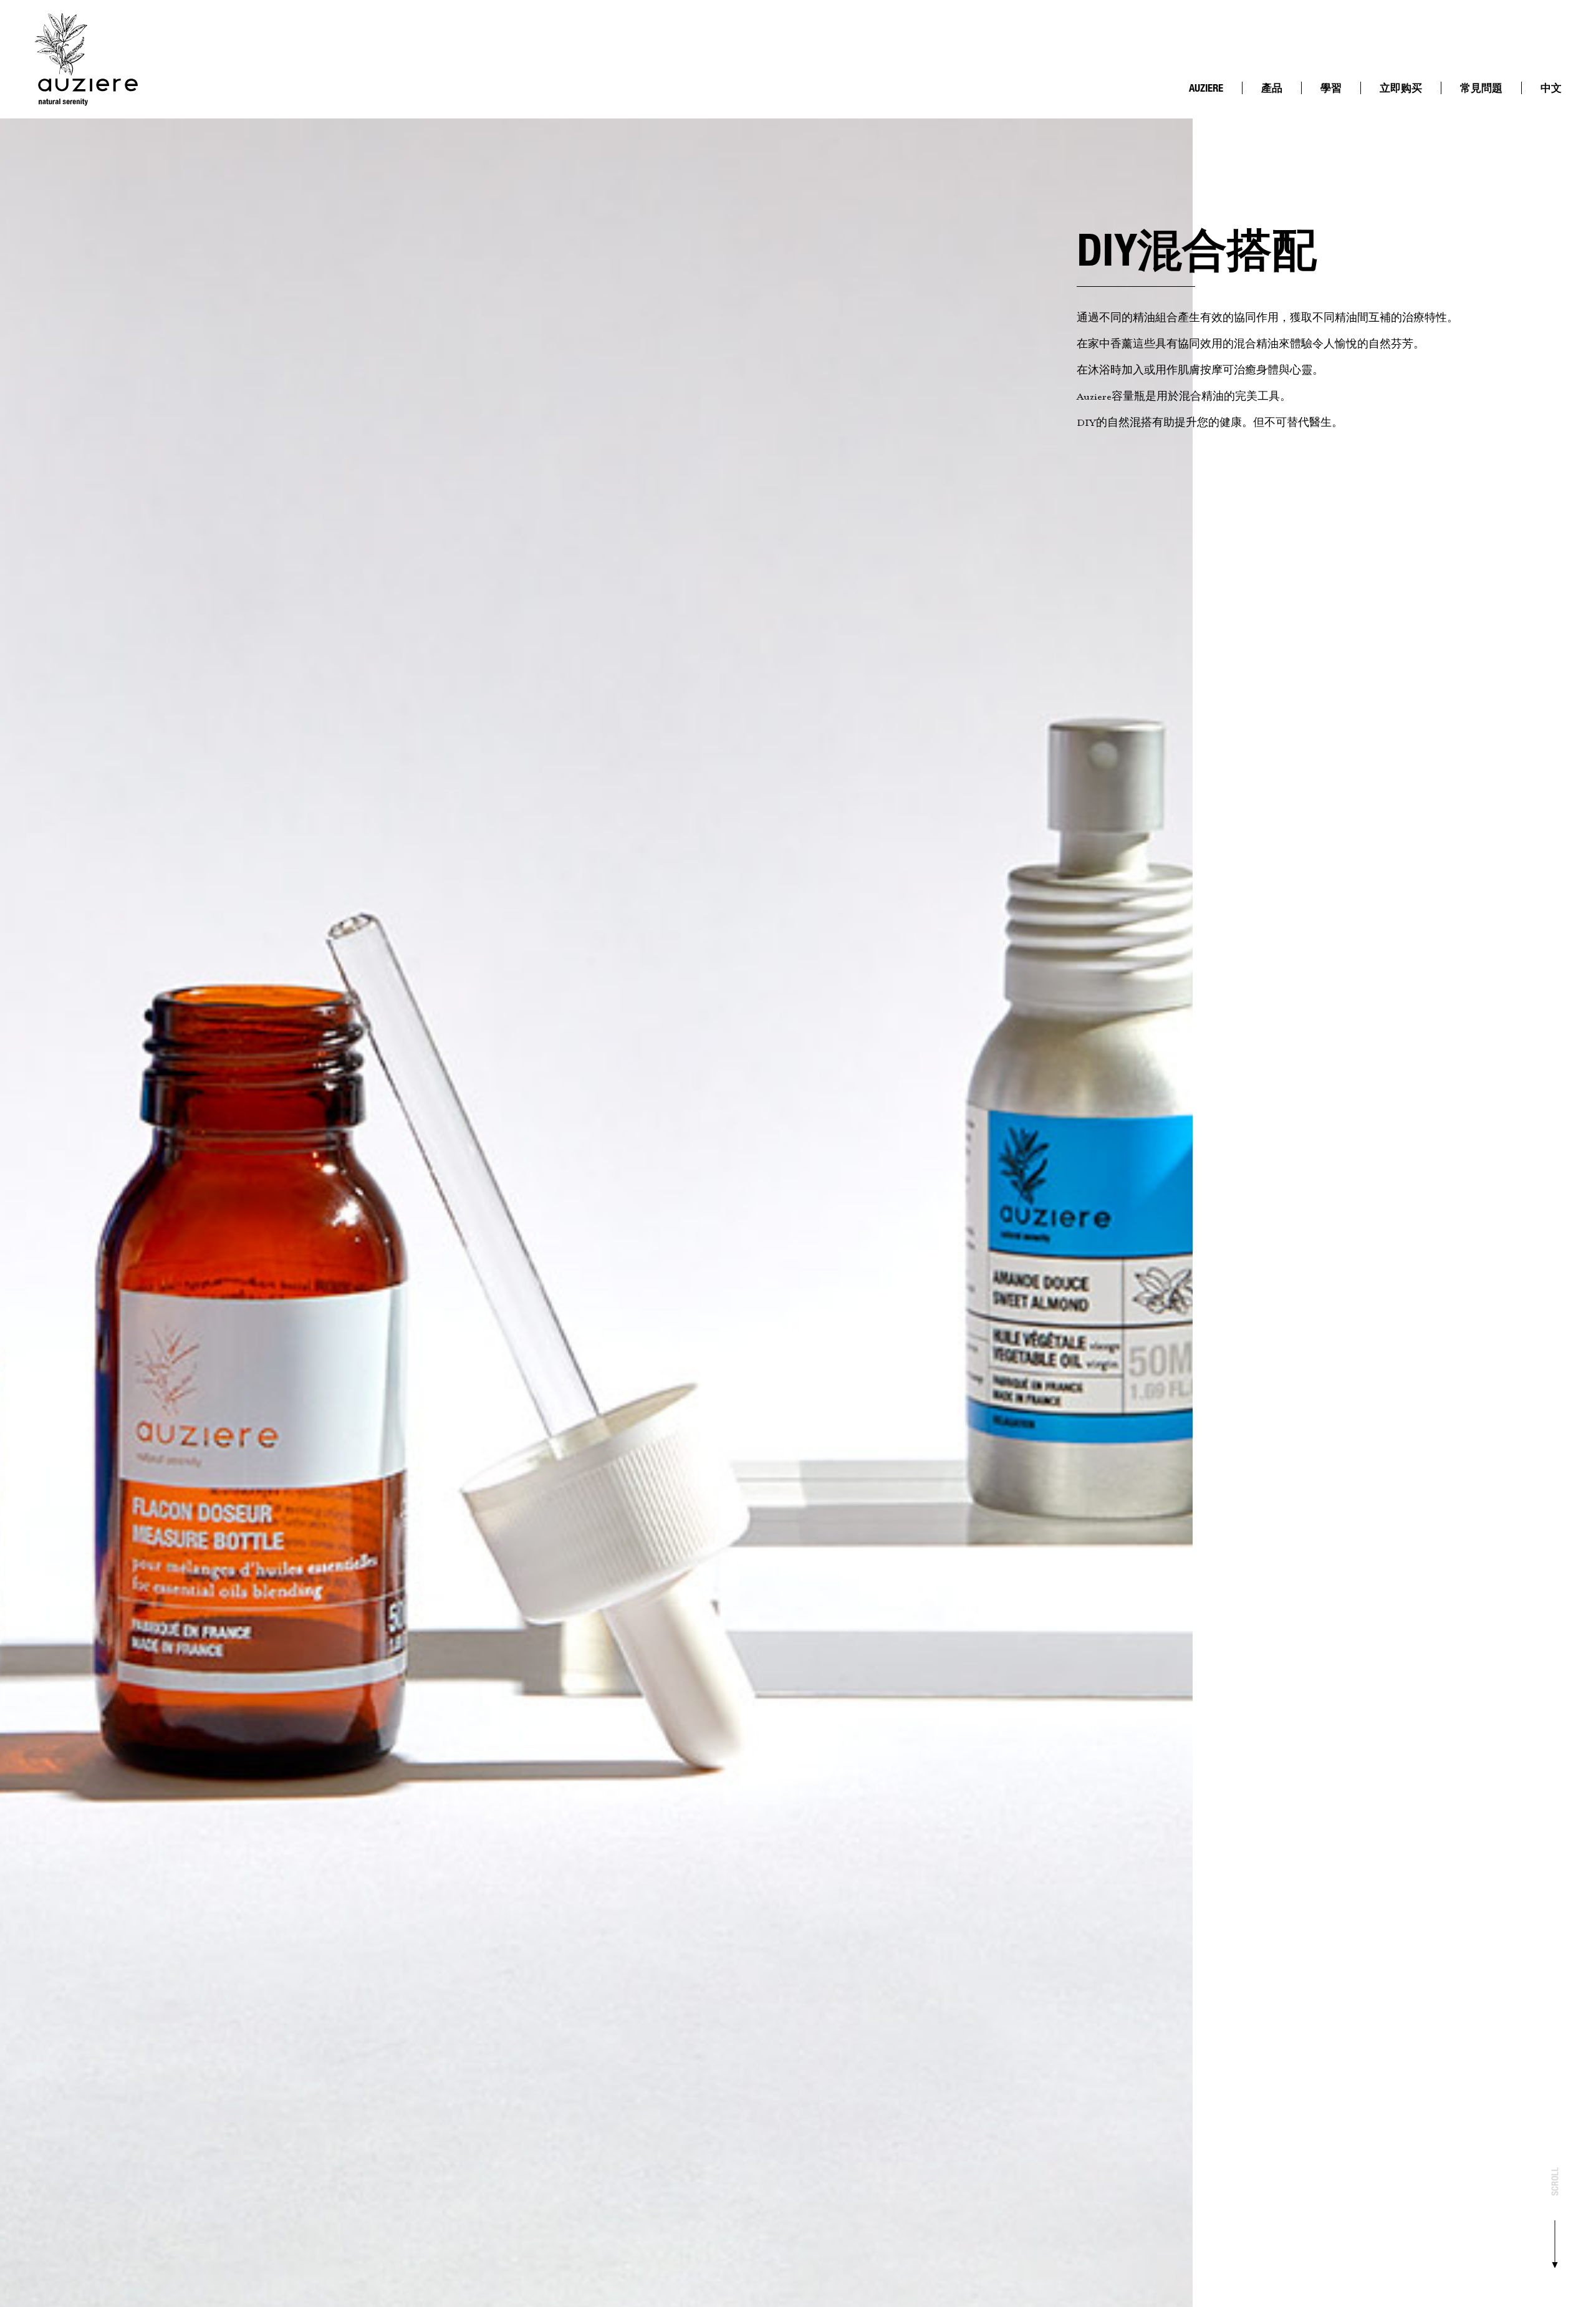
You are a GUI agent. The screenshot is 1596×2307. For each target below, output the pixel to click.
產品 (1272, 88)
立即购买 (1401, 88)
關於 (1205, 101)
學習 (1331, 88)
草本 (1337, 121)
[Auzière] (86, 59)
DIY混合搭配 (1342, 106)
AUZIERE (1206, 88)
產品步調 (1213, 111)
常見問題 (1481, 88)
